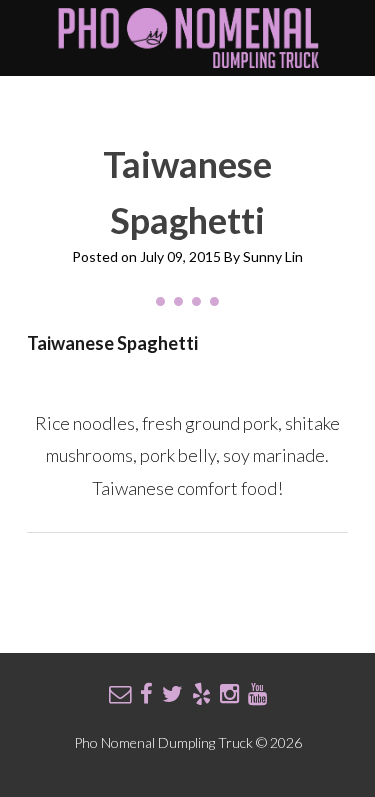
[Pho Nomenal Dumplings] (188, 62)
